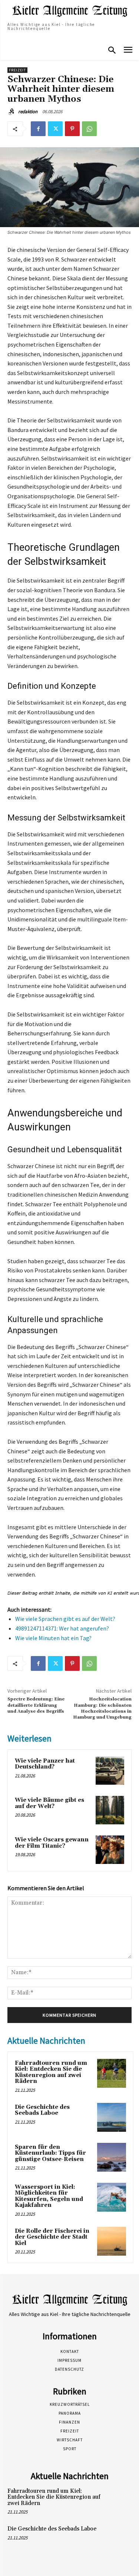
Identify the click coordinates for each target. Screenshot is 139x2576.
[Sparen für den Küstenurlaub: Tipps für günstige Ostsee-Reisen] (112, 2157)
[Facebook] (38, 129)
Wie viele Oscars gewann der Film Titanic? (52, 1843)
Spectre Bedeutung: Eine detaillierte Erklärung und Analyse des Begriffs (36, 1705)
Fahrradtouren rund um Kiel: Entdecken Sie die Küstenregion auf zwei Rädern (51, 2072)
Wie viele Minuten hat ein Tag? (53, 1638)
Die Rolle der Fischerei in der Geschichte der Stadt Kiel (52, 2237)
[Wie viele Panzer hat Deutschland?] (110, 1771)
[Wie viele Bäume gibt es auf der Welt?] (110, 1810)
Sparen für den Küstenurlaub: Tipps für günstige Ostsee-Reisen (50, 2153)
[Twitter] (55, 129)
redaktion (28, 112)
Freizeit (17, 70)
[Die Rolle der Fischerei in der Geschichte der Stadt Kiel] (112, 2241)
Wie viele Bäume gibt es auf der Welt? (49, 1803)
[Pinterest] (72, 129)
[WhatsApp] (89, 129)
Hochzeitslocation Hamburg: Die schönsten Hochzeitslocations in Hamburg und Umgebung (102, 1708)
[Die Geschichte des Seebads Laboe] (112, 2117)
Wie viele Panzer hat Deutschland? (45, 1764)
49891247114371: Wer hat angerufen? (62, 1628)
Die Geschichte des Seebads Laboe (42, 2110)
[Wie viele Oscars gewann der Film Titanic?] (110, 1850)
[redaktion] (12, 112)
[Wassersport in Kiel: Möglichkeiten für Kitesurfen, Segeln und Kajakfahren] (112, 2197)
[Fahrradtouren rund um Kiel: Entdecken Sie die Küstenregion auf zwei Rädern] (112, 2073)
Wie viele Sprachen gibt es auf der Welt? (65, 1619)
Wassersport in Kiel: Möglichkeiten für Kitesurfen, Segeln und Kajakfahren (49, 2196)
